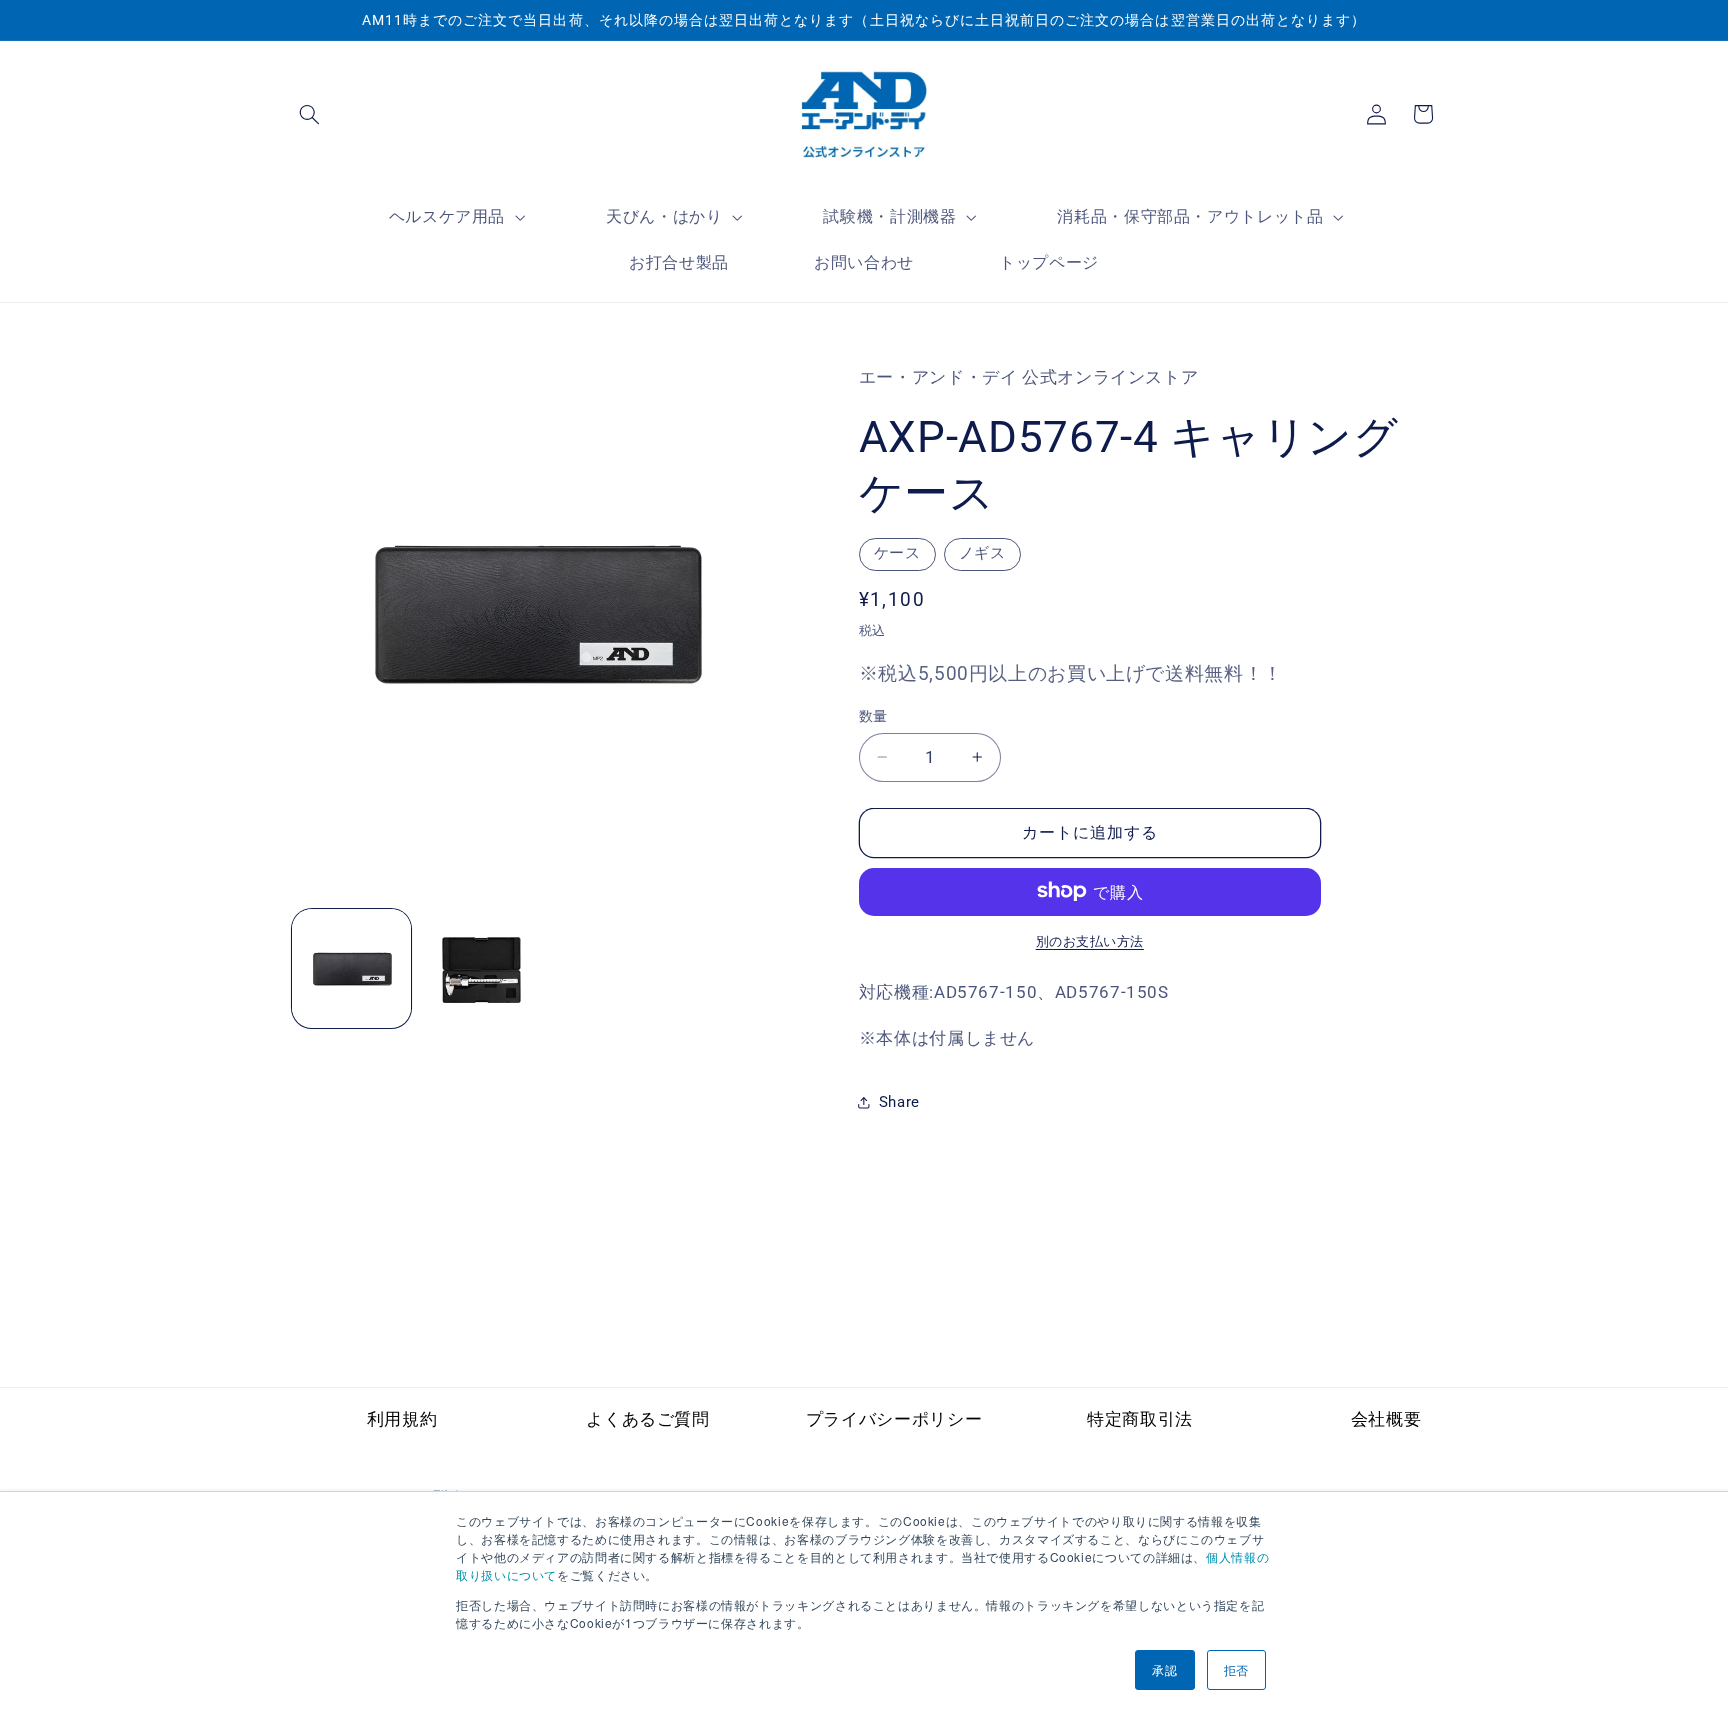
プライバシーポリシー (894, 1419)
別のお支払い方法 (1090, 940)
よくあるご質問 (647, 1419)
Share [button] (899, 1102)
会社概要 (1386, 1419)
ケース (897, 552)
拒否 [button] (1236, 1669)
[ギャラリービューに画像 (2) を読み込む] (480, 968)
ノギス (982, 552)
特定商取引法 (1140, 1419)
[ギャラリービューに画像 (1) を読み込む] (351, 968)
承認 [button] (1164, 1669)
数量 (873, 716)
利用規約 (402, 1419)
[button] (310, 114)
